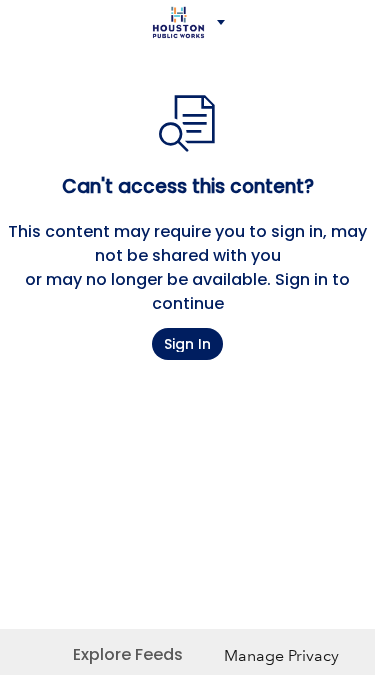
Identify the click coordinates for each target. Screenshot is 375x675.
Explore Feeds (128, 654)
